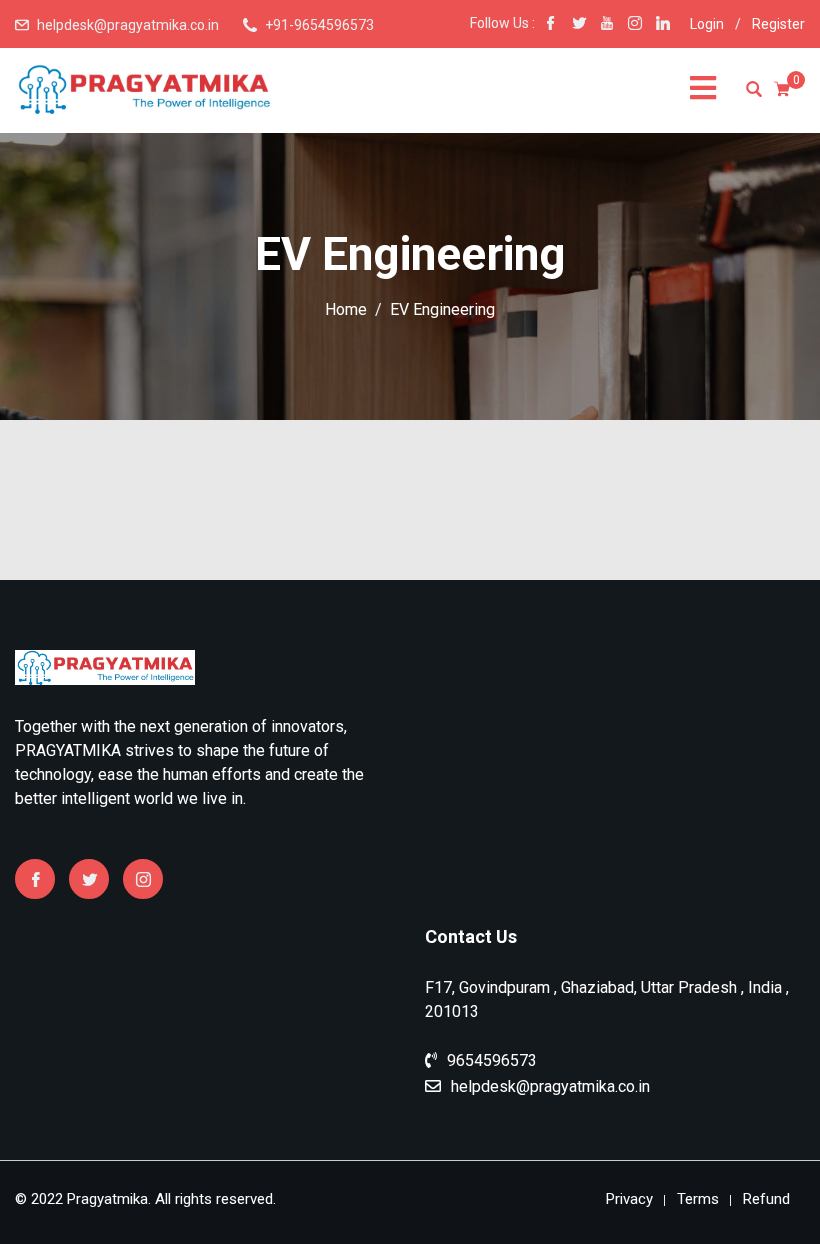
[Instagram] (143, 879)
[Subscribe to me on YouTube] (607, 25)
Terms (698, 1199)
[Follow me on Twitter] (579, 25)
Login (707, 24)
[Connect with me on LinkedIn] (663, 25)
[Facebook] (35, 879)
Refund (766, 1199)
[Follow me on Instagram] (635, 25)
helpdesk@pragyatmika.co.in (128, 25)
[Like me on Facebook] (551, 25)
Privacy (629, 1199)
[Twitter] (89, 879)
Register (778, 24)
